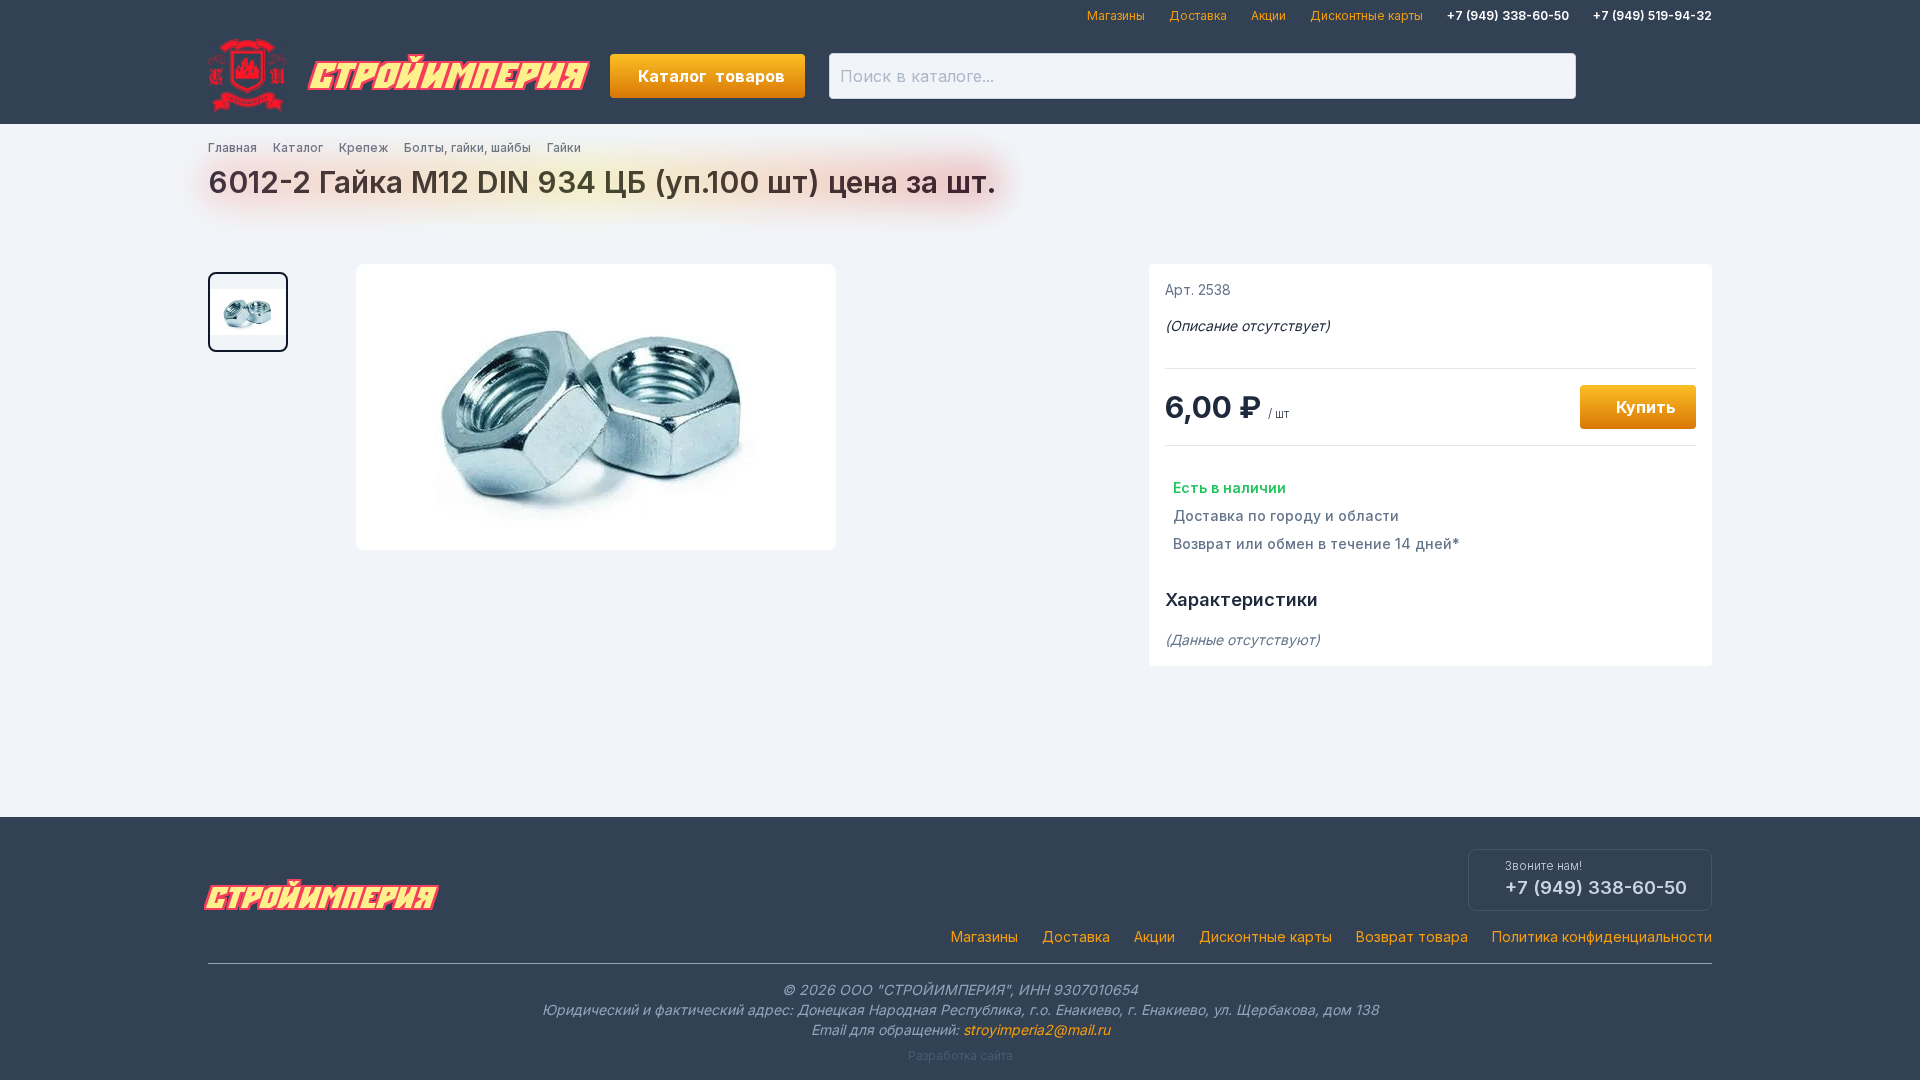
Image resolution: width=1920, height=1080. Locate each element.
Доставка (1198, 15)
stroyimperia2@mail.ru (1036, 1029)
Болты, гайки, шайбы (467, 147)
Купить (1646, 407)
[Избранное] (1622, 76)
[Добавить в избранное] (1542, 407)
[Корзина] (1690, 76)
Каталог (711, 76)
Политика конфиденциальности (1602, 936)
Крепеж (363, 147)
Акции (1268, 15)
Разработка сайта (960, 1055)
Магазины (1116, 15)
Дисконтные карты (1366, 15)
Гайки (564, 147)
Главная (232, 147)
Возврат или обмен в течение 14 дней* (1316, 543)
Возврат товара (1412, 936)
